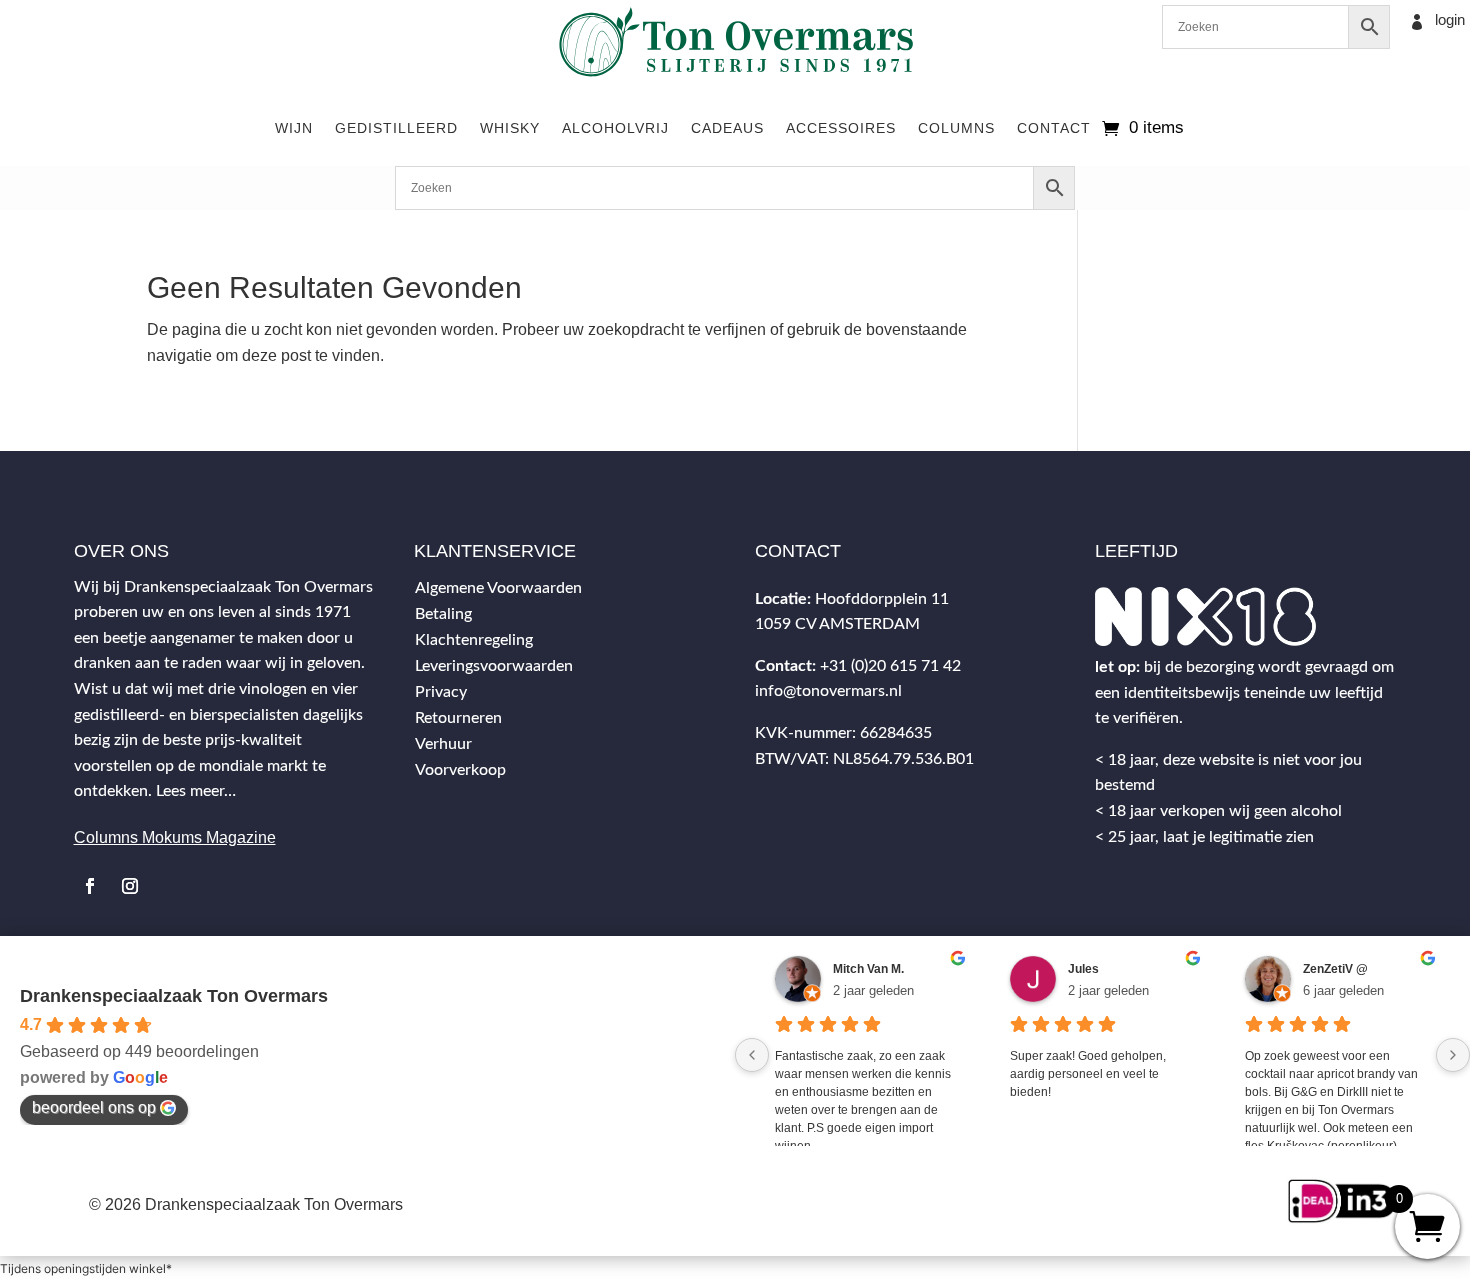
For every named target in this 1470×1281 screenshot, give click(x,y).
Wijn (294, 128)
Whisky (510, 128)
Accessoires (841, 128)
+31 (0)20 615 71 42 (890, 666)
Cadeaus (727, 128)
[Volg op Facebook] (90, 886)
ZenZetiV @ (1335, 969)
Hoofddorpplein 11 (882, 599)
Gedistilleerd (396, 128)
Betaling (443, 614)
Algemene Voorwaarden (498, 588)
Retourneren (458, 718)
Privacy (441, 692)
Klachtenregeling (474, 640)
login (1450, 19)
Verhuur (443, 744)
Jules (1083, 969)
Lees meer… (196, 791)
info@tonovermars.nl (828, 691)
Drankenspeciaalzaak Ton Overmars (174, 996)
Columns (956, 128)
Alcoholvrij (615, 128)
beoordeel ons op (94, 1107)
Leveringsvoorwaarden (494, 666)
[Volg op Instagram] (130, 886)
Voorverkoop (460, 770)
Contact (1054, 128)
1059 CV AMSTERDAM (837, 624)
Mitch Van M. (868, 969)
